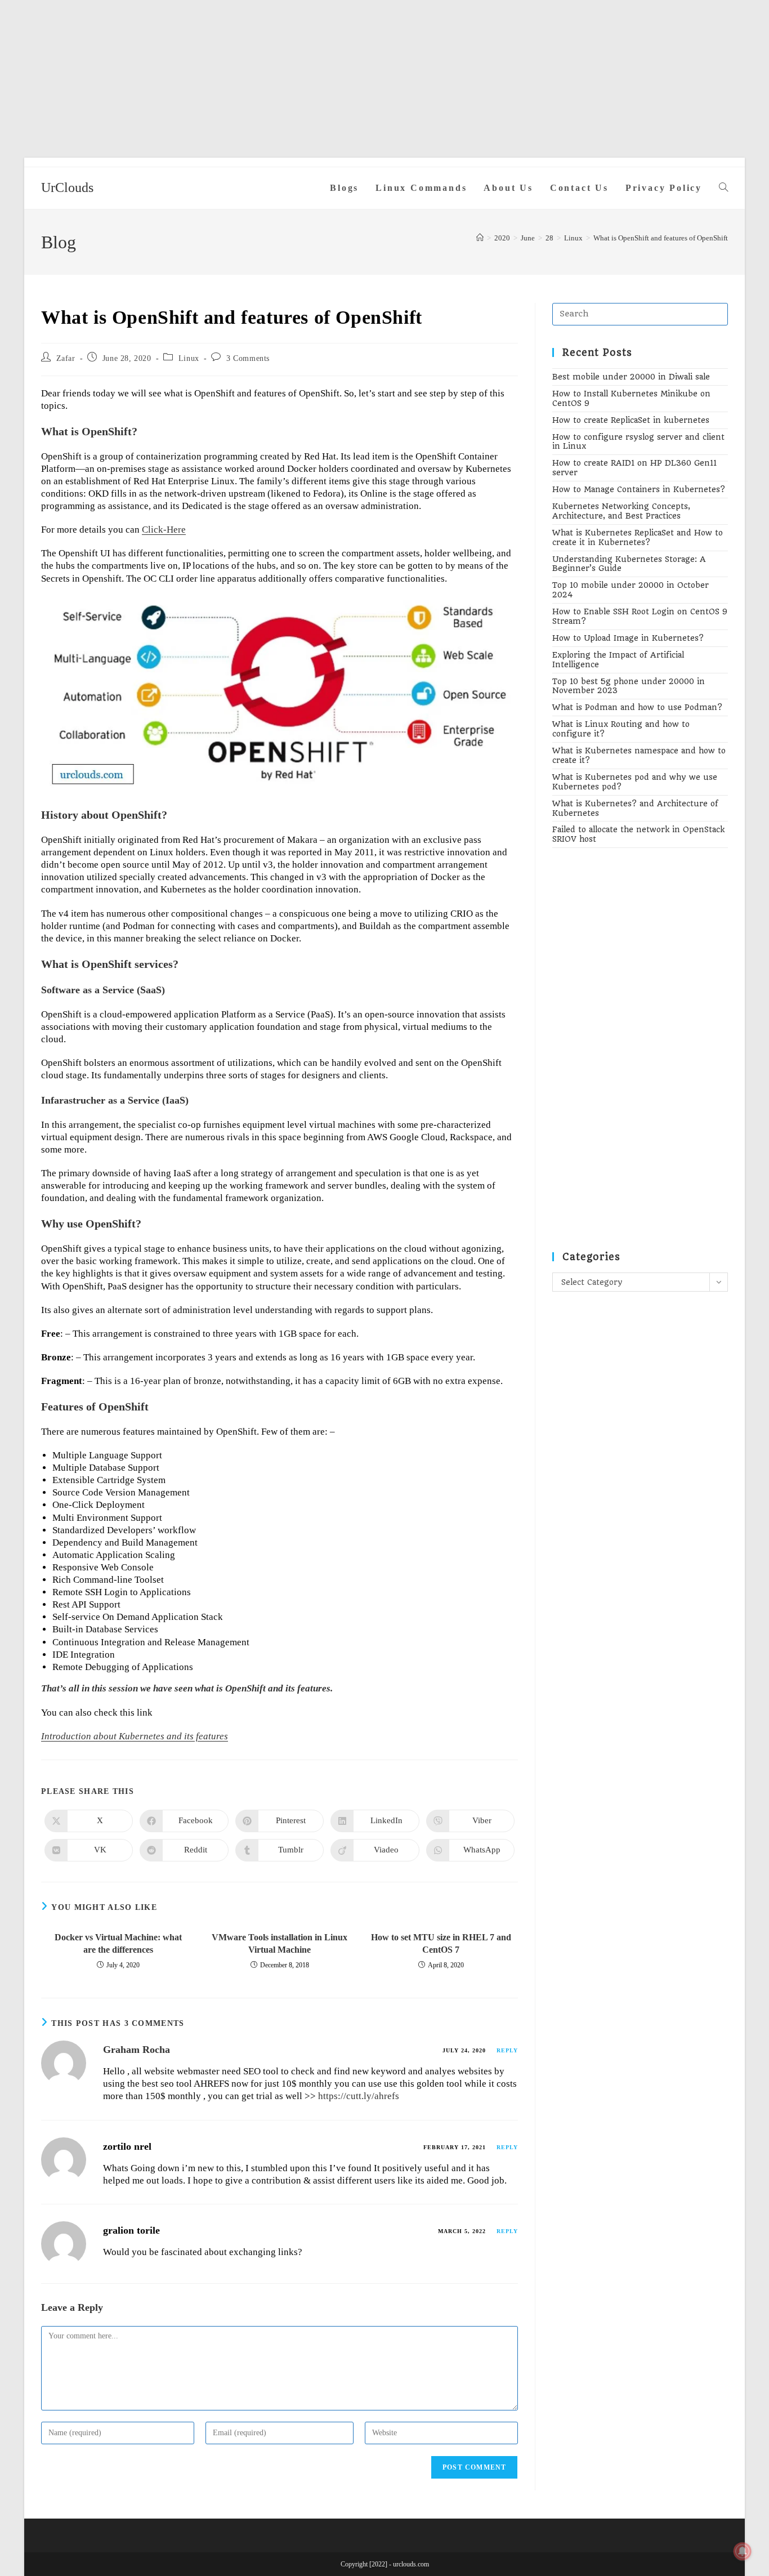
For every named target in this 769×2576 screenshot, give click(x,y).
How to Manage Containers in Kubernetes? (639, 489)
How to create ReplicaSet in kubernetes (631, 420)
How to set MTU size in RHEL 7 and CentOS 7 (441, 1943)
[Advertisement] (384, 79)
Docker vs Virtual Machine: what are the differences (118, 1943)
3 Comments (248, 358)
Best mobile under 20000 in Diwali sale (631, 377)
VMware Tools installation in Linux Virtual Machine (280, 1943)
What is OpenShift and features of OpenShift (661, 238)
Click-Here (164, 530)
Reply (507, 2050)
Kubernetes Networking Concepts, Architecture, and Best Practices (621, 511)
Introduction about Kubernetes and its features (135, 1736)
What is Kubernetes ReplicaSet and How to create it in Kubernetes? (638, 537)
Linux (189, 358)
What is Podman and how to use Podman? (637, 707)
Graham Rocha (137, 2050)
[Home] (480, 238)
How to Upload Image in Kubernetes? (628, 638)
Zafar (66, 358)
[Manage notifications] (743, 2551)
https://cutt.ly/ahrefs (359, 2096)
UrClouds (67, 187)
